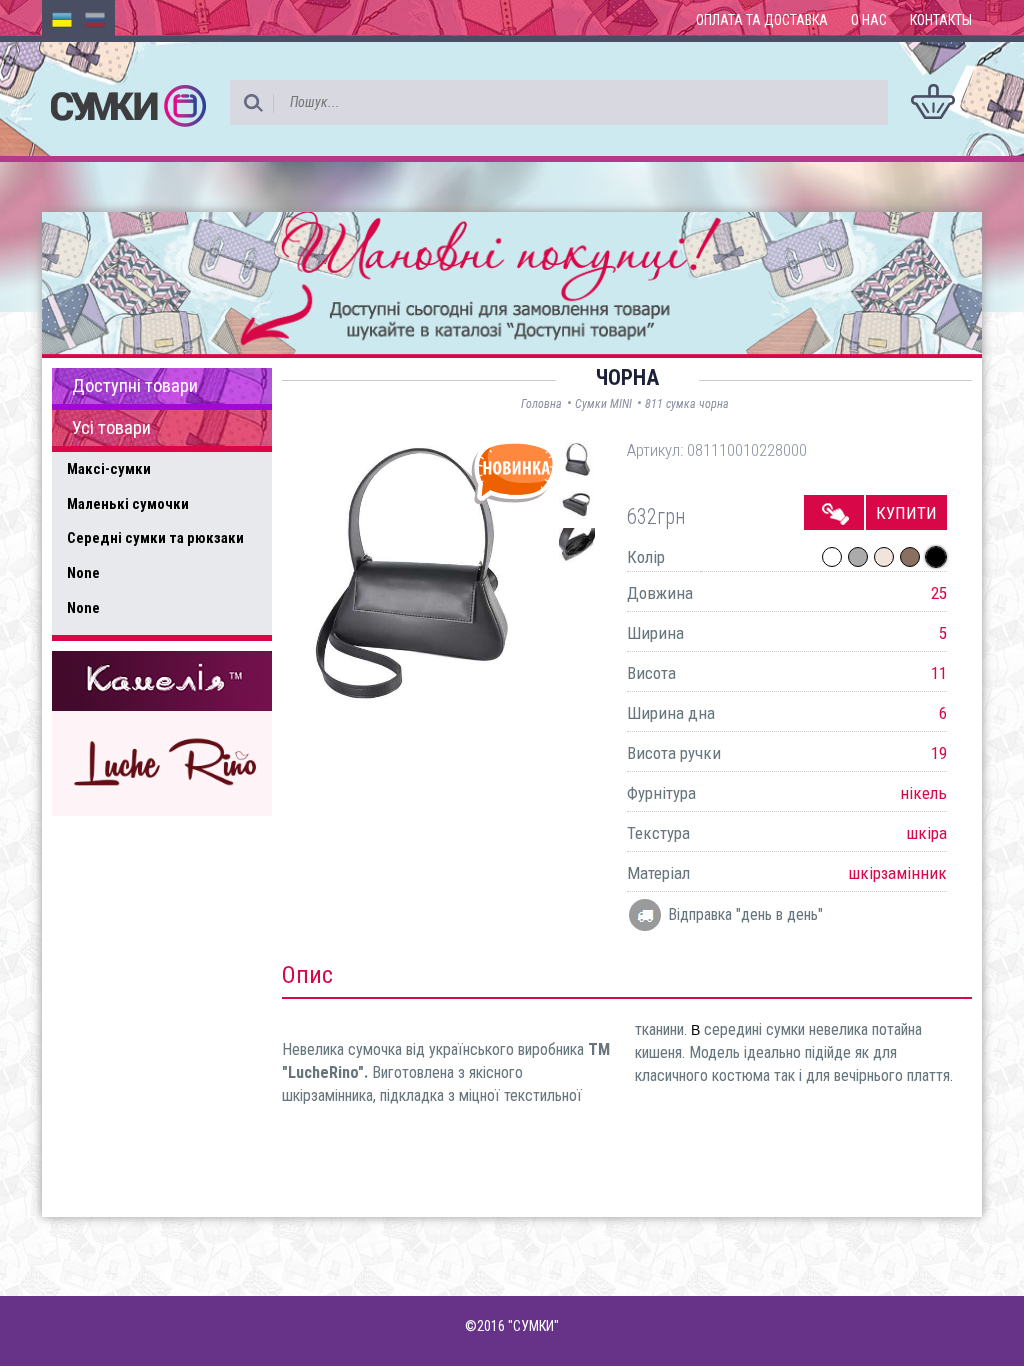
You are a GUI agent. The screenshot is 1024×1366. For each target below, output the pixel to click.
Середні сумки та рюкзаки (155, 538)
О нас (869, 20)
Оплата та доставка (762, 20)
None (83, 573)
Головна (541, 404)
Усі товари (111, 428)
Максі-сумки (109, 469)
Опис (307, 975)
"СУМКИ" (533, 1326)
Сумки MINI (603, 404)
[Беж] (884, 557)
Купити (906, 513)
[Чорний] (936, 557)
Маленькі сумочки (128, 504)
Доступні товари (135, 386)
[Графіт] (858, 557)
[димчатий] (910, 557)
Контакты (941, 20)
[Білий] (832, 557)
